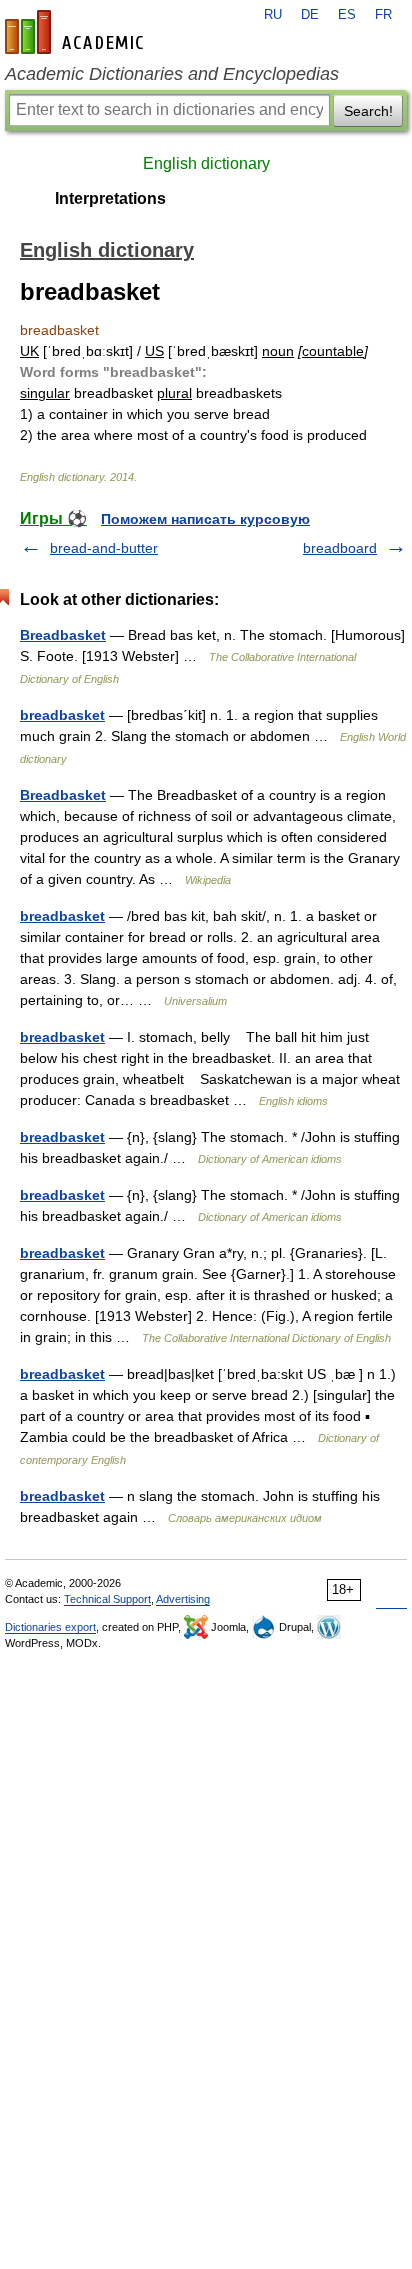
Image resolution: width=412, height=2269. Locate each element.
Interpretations (110, 198)
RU (273, 15)
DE (310, 15)
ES (347, 15)
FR (383, 15)
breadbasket (62, 715)
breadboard (340, 548)
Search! (368, 111)
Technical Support (107, 1599)
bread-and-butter (104, 548)
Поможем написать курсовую (205, 519)
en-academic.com (77, 32)
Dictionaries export (50, 1627)
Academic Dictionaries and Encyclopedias (172, 74)
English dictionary (206, 163)
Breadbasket (63, 635)
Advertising (183, 1599)
